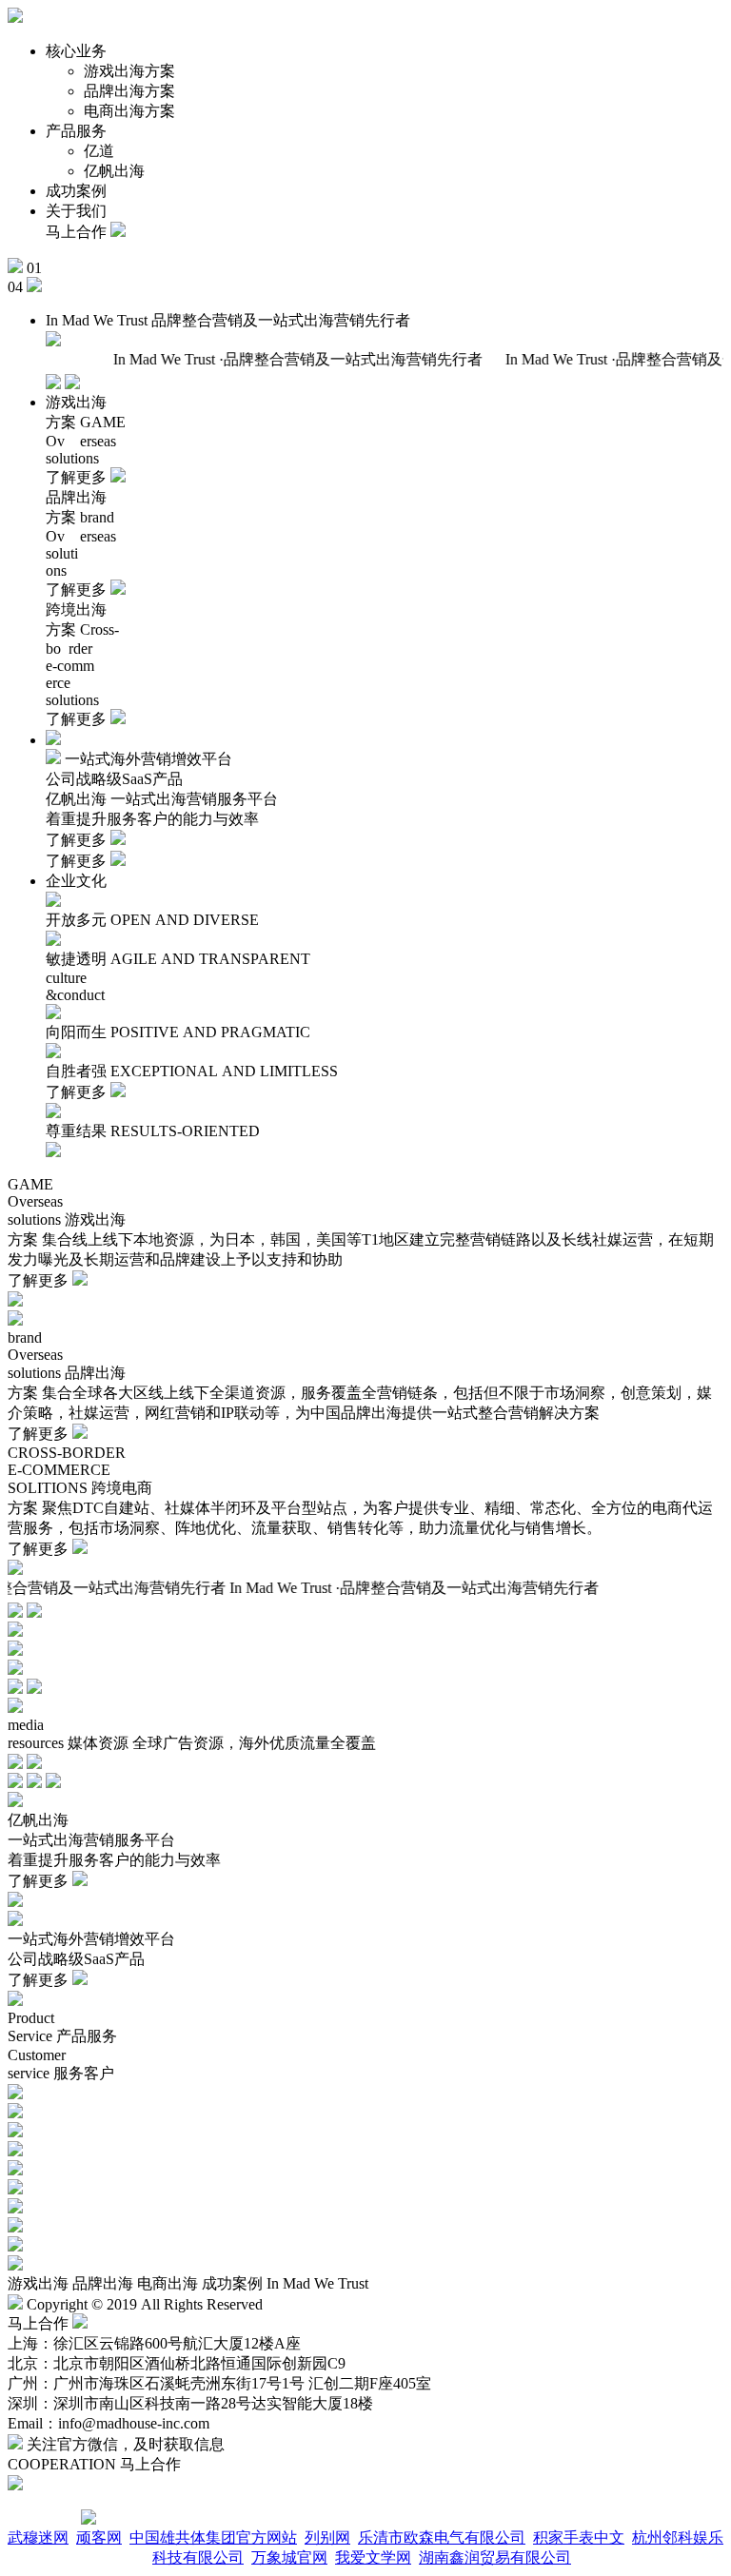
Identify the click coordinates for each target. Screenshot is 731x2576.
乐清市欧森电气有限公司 (442, 2537)
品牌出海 (103, 2283)
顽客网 (99, 2537)
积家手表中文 (579, 2537)
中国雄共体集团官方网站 (213, 2537)
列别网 (327, 2537)
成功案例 (76, 191)
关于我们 (76, 211)
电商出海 (168, 2283)
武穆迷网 (38, 2537)
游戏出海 (38, 2283)
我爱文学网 (373, 2557)
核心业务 (76, 51)
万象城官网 (289, 2557)
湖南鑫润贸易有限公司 (495, 2557)
